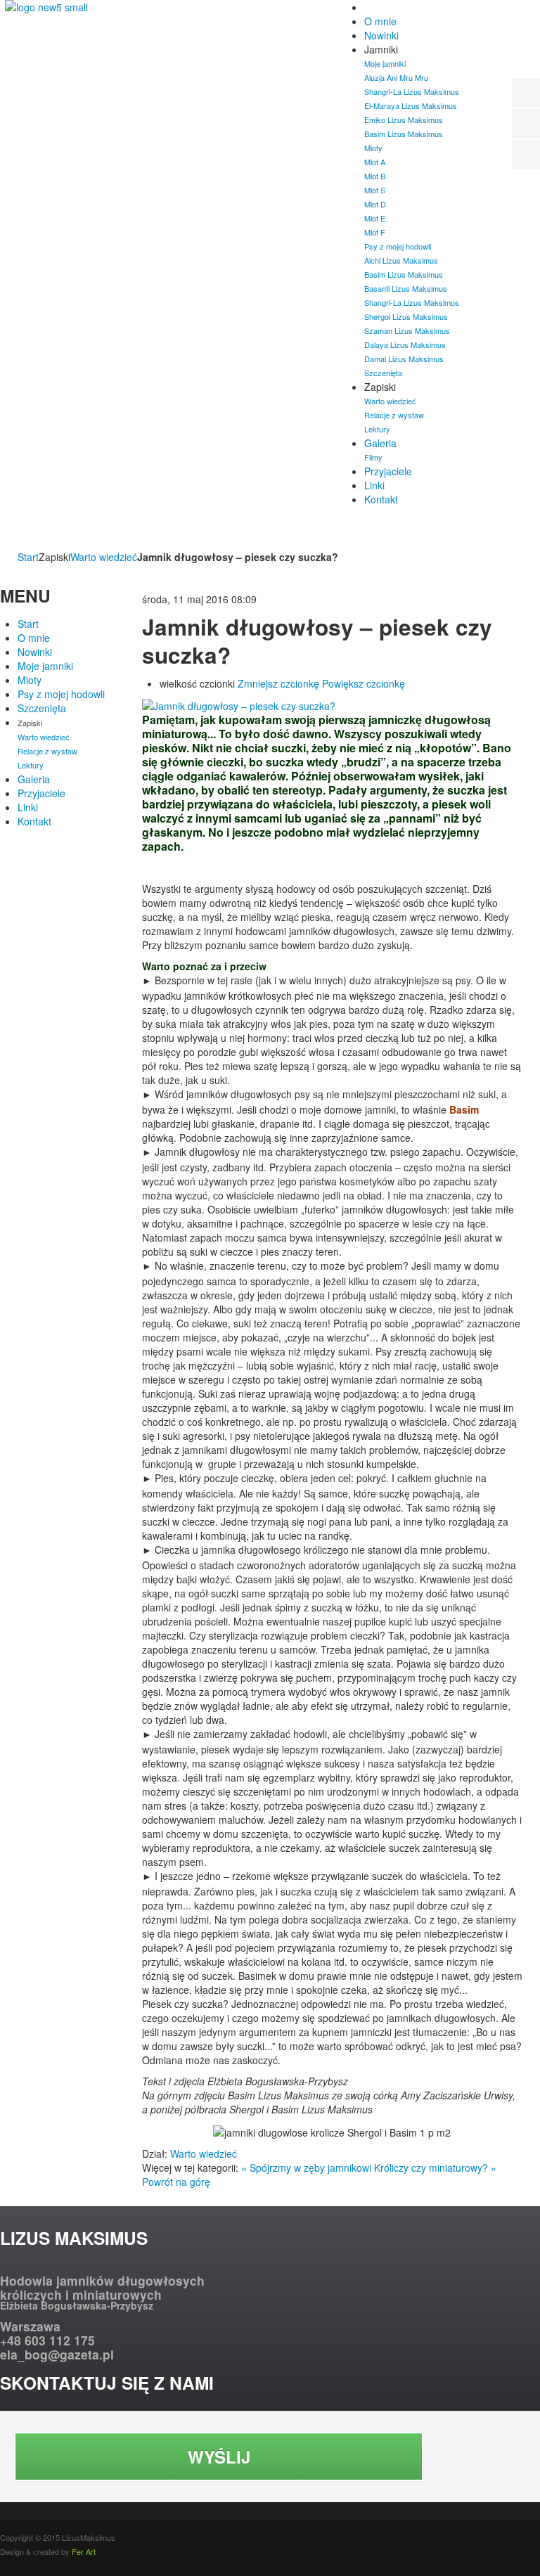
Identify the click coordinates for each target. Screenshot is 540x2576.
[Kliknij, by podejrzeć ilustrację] (239, 704)
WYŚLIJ (219, 2456)
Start (28, 557)
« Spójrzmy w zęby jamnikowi (306, 2168)
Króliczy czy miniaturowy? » (435, 2168)
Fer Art (84, 2551)
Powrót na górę (176, 2182)
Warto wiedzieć (104, 557)
